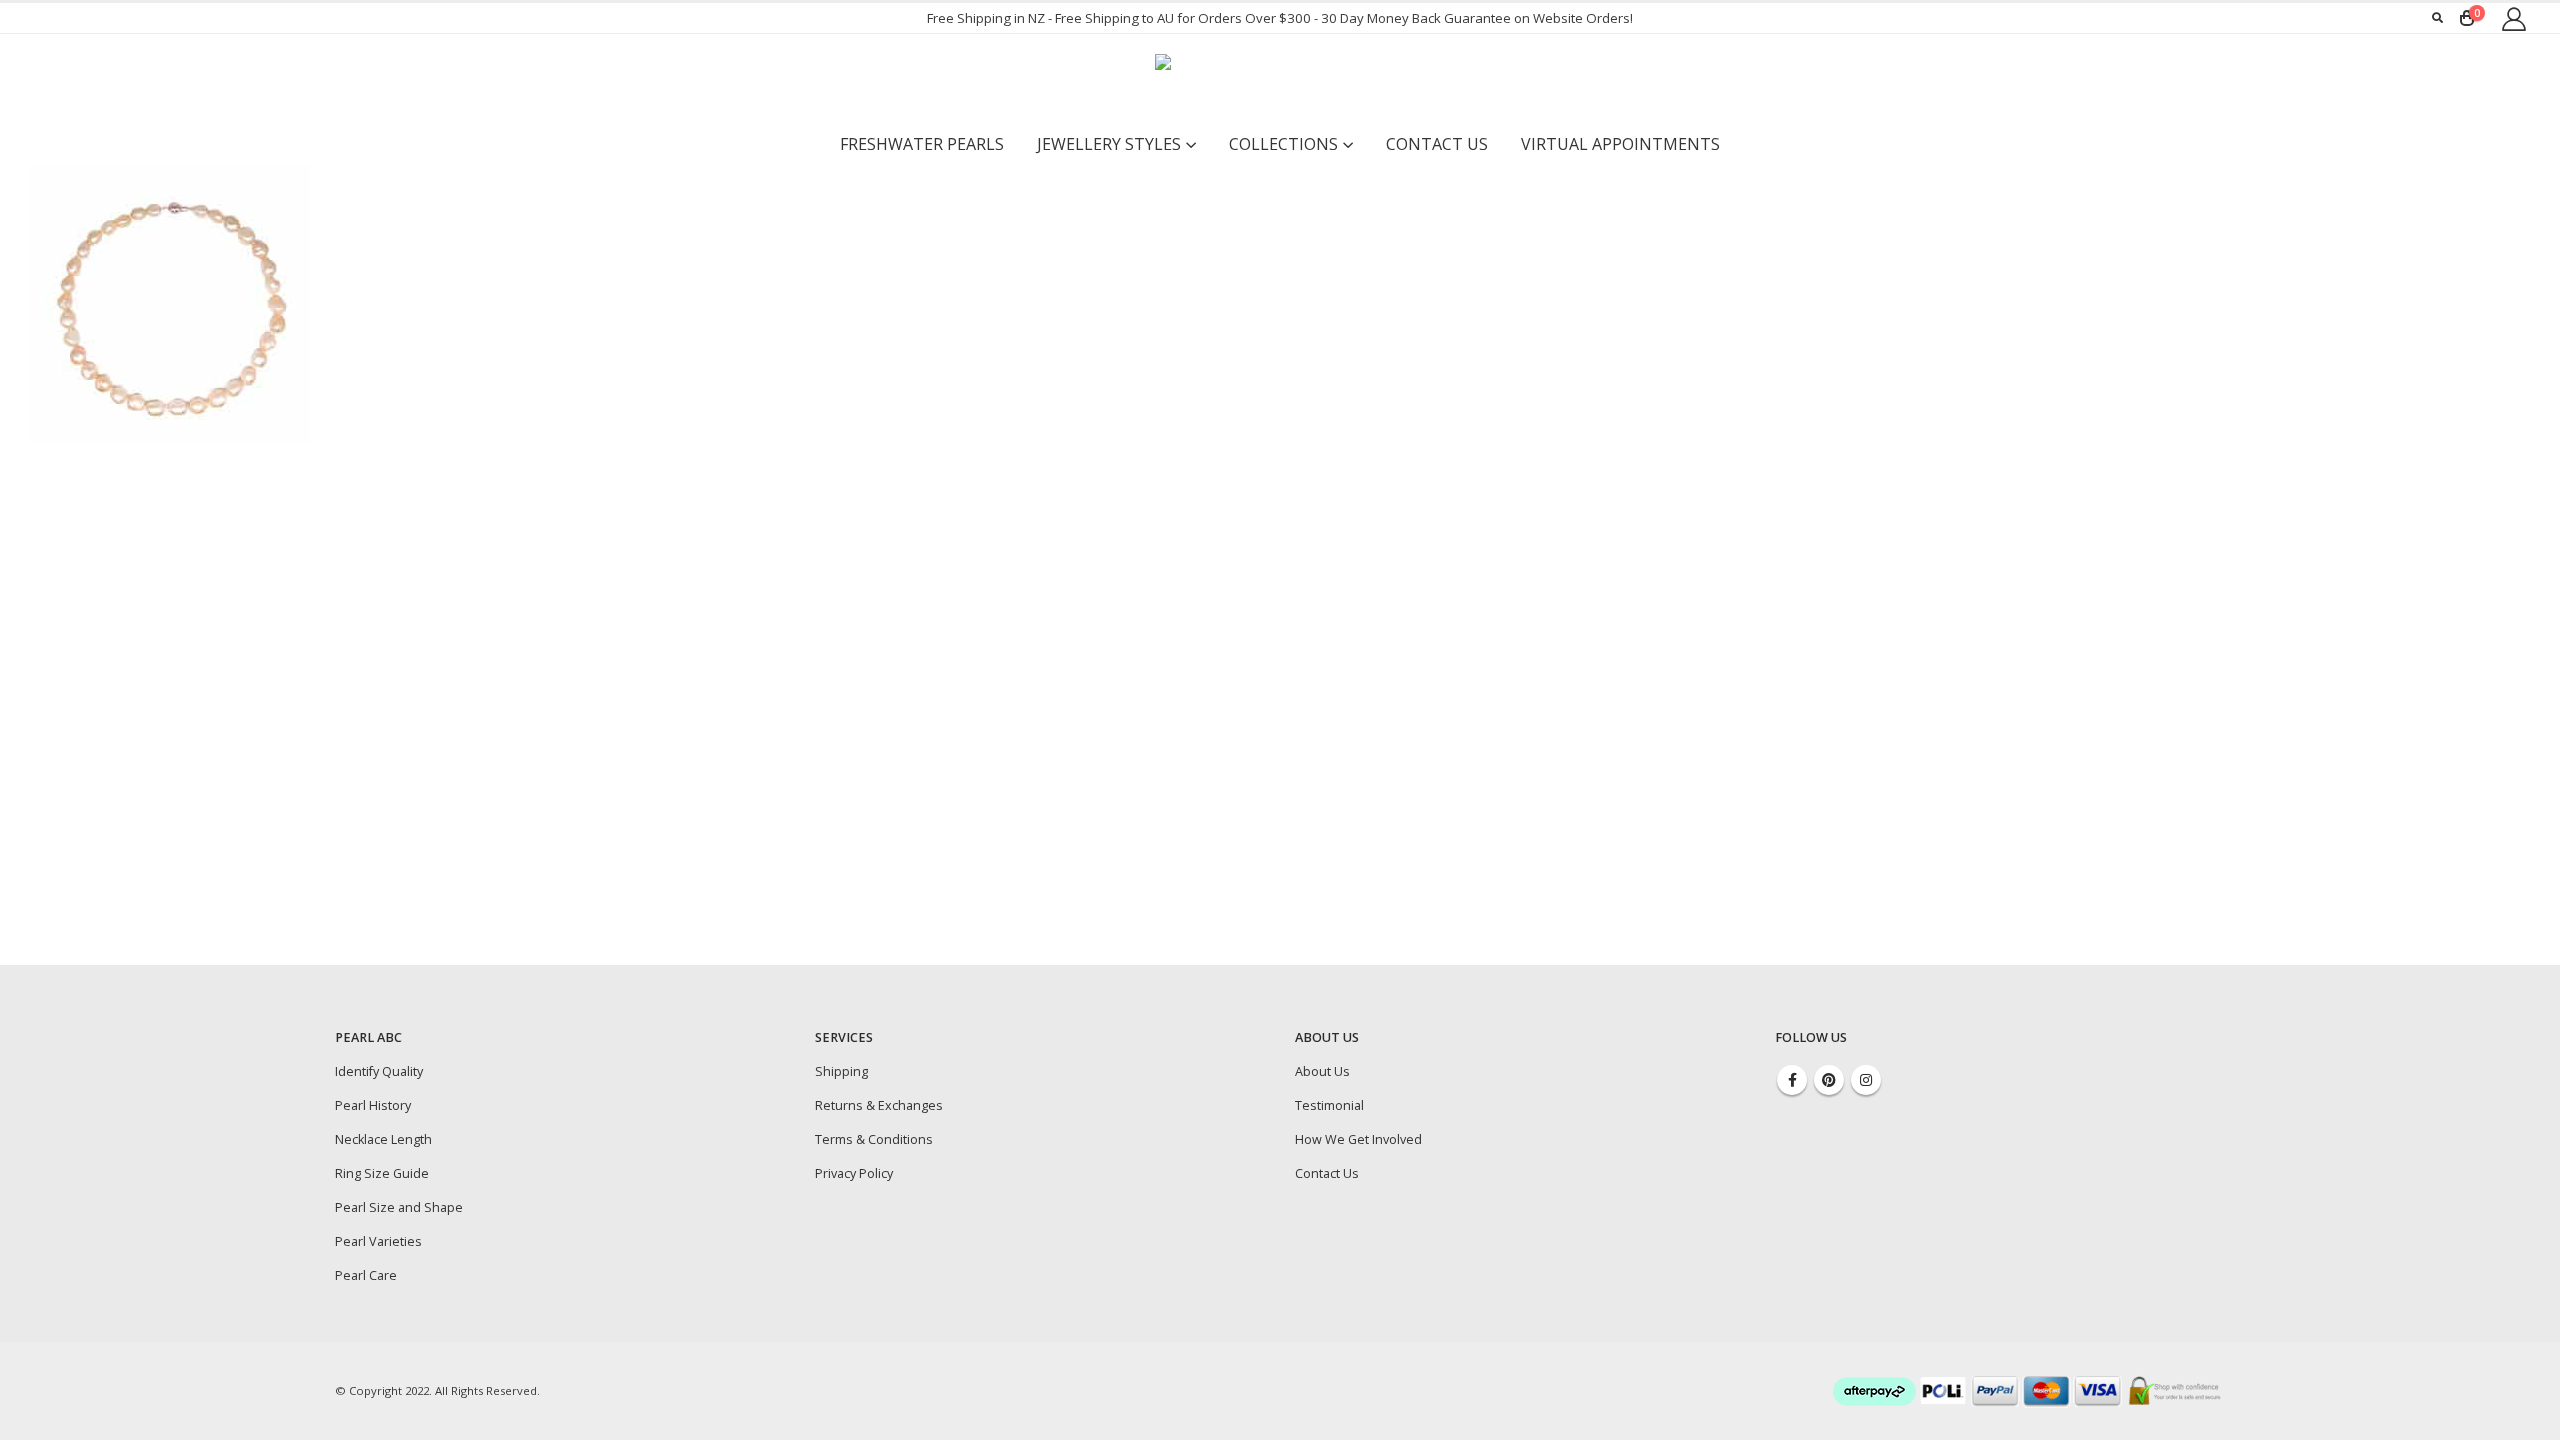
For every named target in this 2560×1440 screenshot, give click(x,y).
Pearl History (373, 1105)
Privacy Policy (854, 1173)
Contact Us (1437, 144)
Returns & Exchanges (879, 1105)
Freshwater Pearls (922, 144)
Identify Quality (379, 1071)
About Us (1322, 1071)
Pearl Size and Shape (399, 1207)
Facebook (1792, 1080)
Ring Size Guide (382, 1173)
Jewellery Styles (1109, 144)
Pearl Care (366, 1275)
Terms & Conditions (874, 1139)
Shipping (841, 1071)
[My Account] (2513, 18)
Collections (1283, 144)
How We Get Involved (1358, 1139)
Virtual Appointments (1620, 144)
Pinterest (1829, 1080)
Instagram (1866, 1080)
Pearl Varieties (378, 1241)
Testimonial (1329, 1105)
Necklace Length (383, 1139)
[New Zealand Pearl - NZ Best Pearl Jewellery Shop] (1280, 79)
